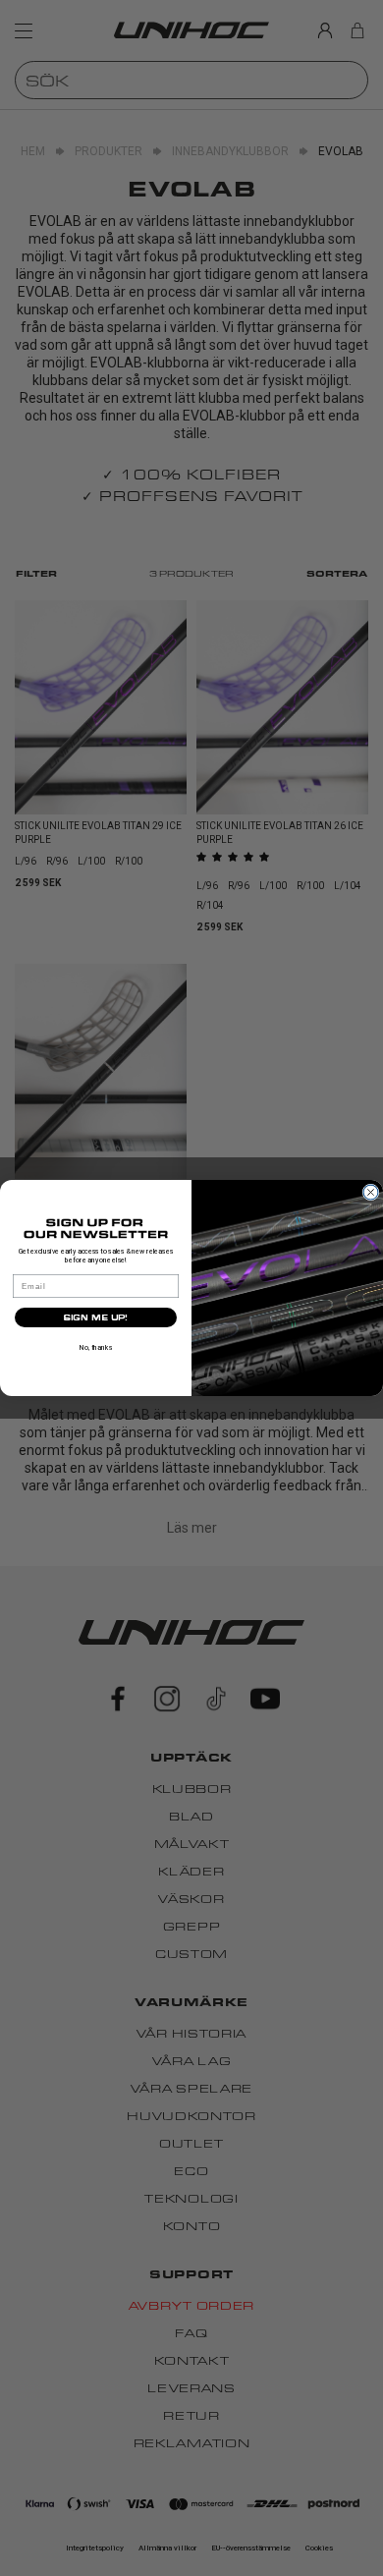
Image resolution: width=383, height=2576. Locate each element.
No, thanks (96, 1347)
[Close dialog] (371, 1192)
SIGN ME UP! (96, 1317)
